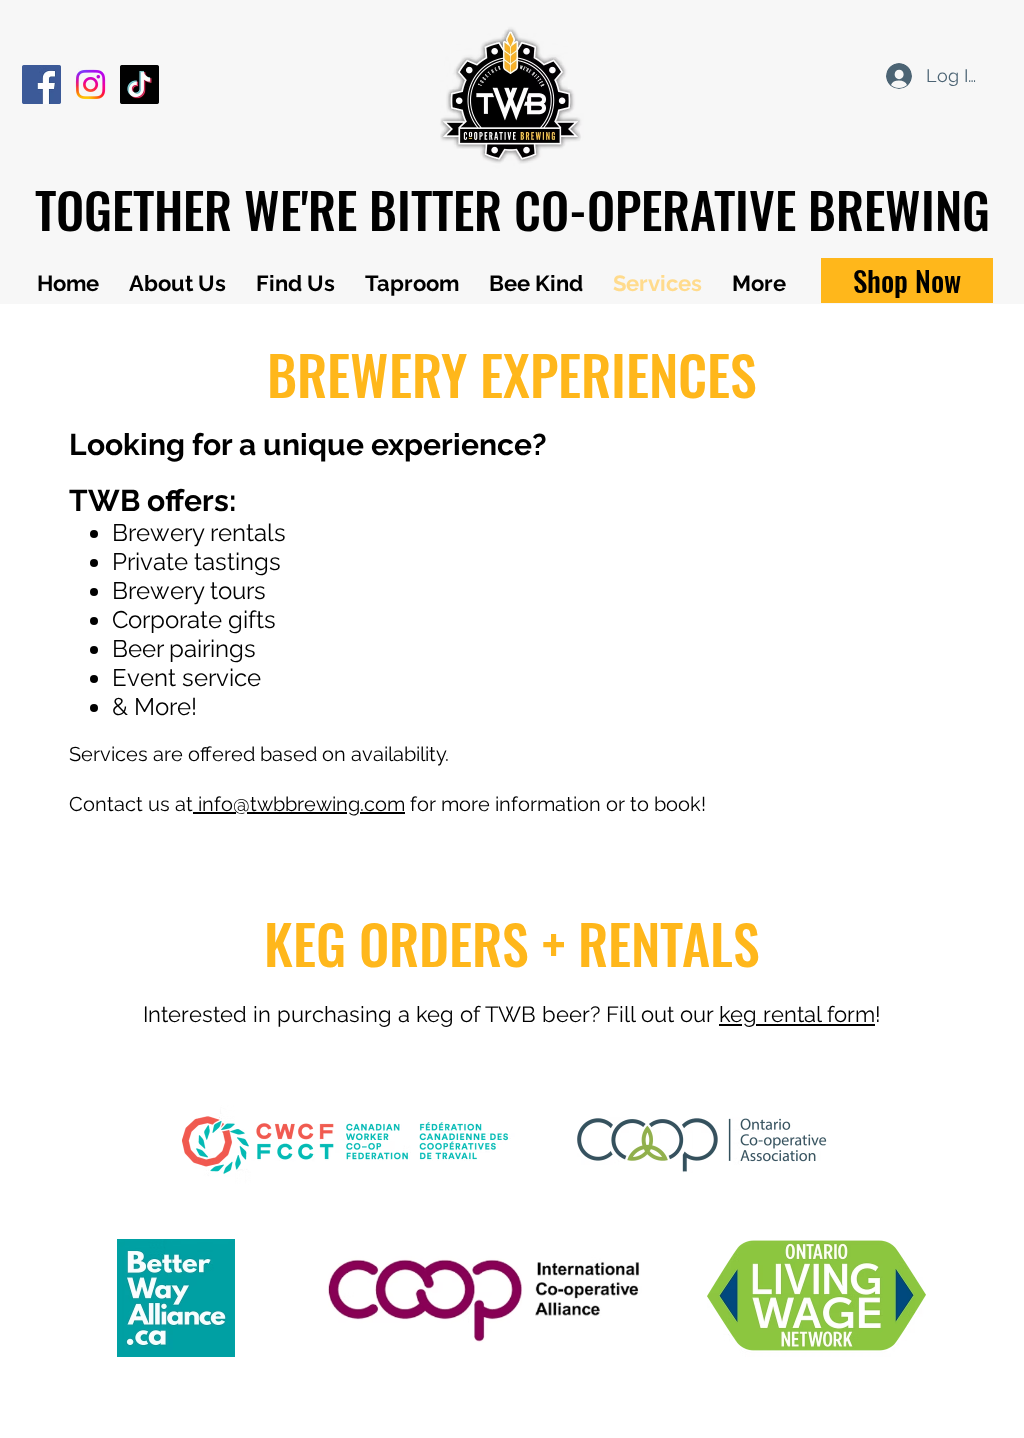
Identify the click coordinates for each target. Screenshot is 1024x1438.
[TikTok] (139, 84)
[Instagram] (90, 84)
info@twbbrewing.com (299, 804)
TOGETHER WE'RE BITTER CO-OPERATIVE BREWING (512, 208)
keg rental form (797, 1014)
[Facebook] (41, 84)
